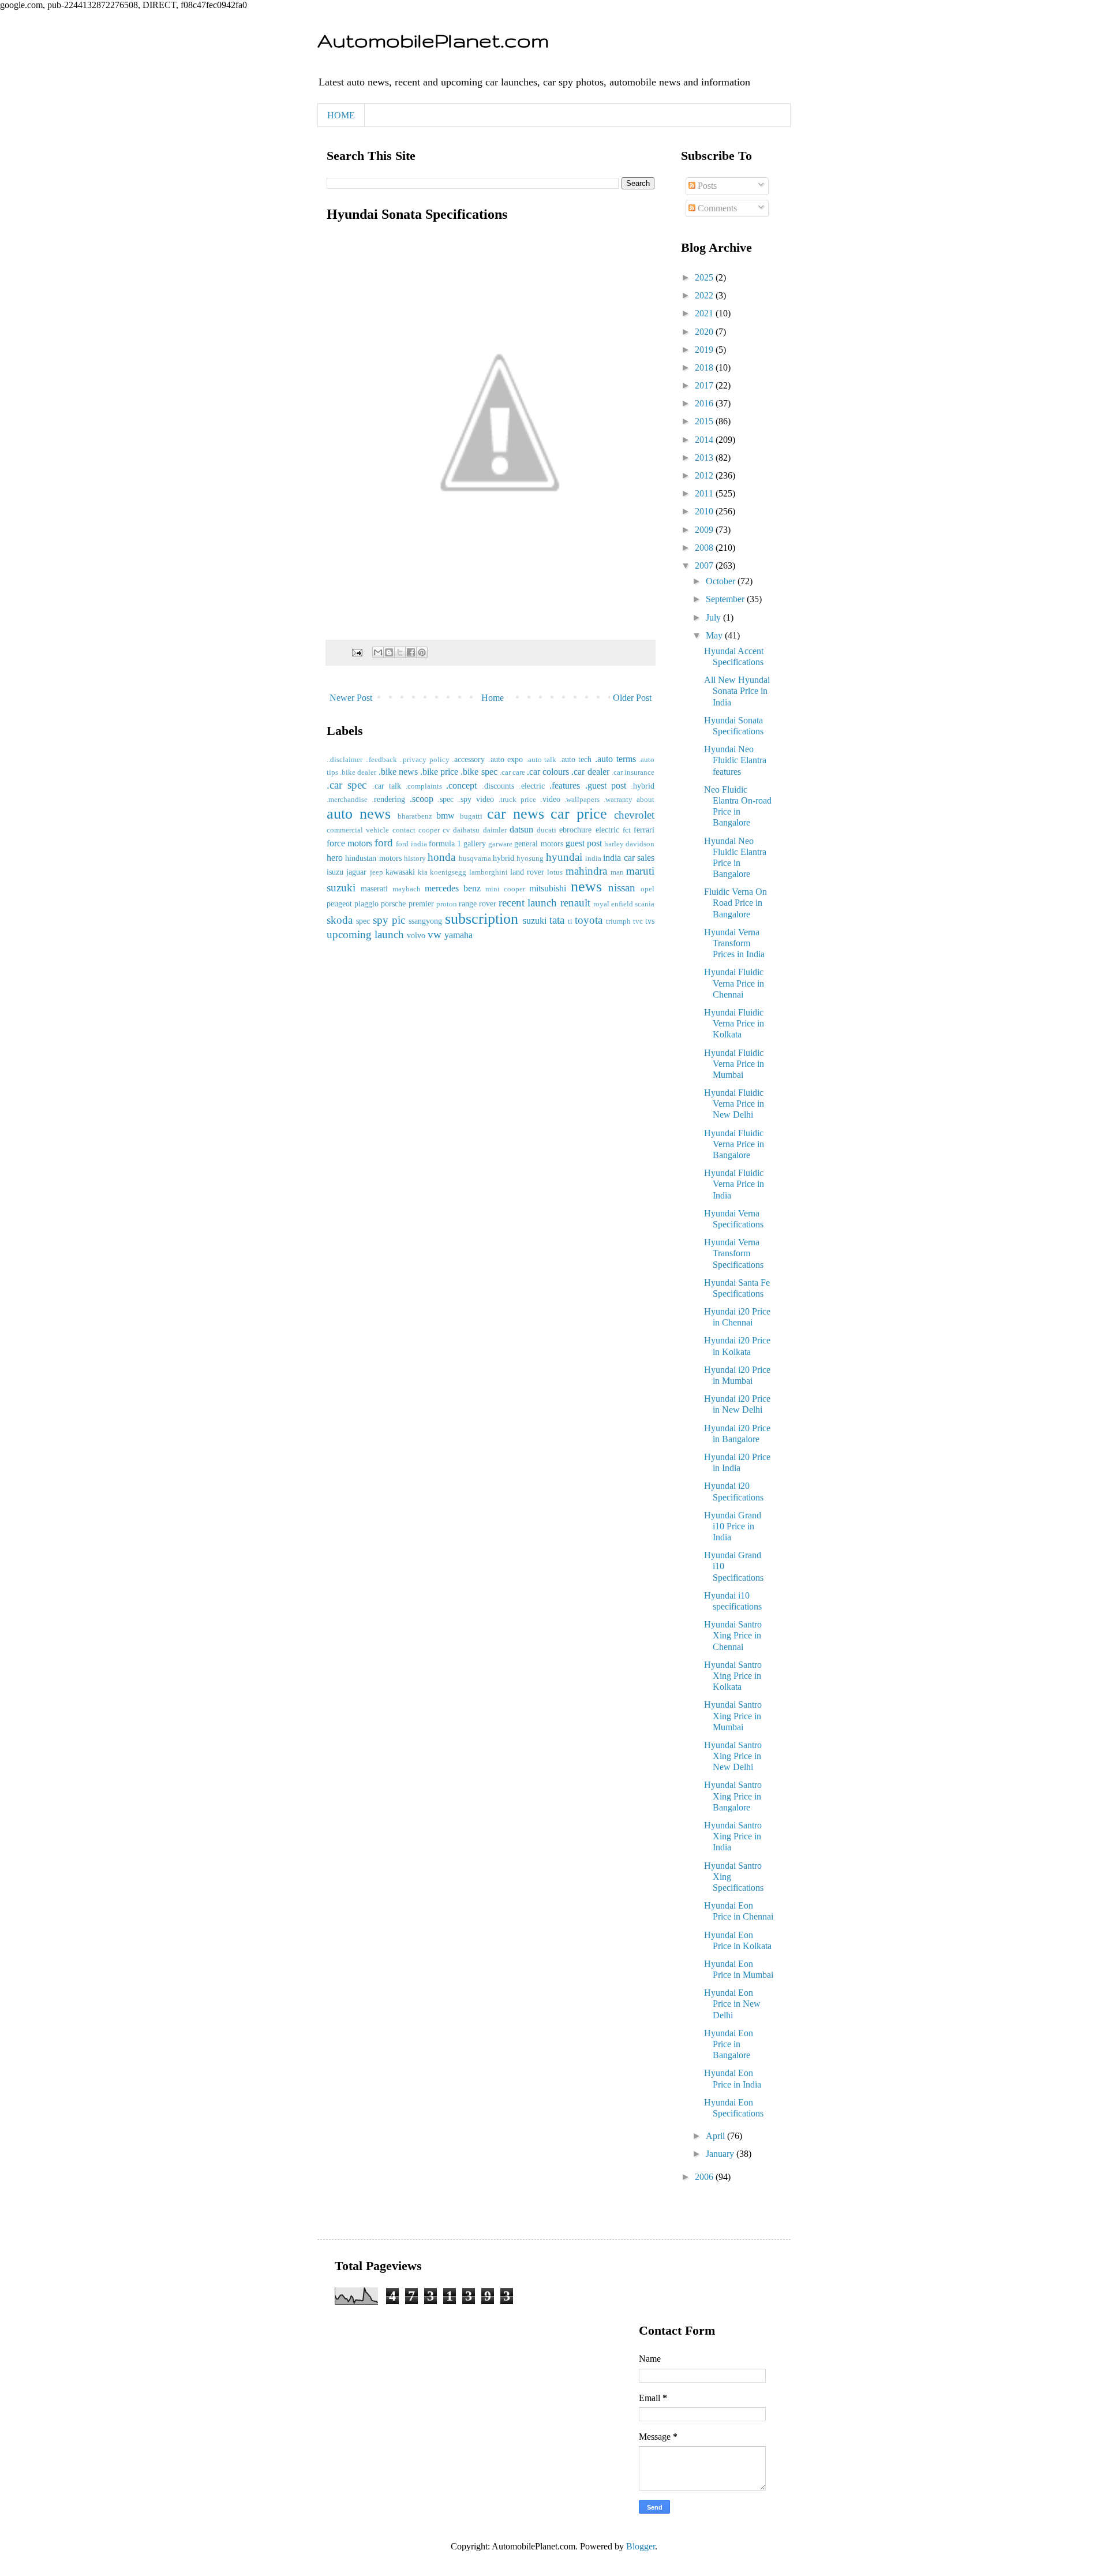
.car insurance (633, 772)
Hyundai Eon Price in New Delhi (732, 2004)
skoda (340, 920)
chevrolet (634, 815)
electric (607, 830)
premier (421, 904)
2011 (705, 493)
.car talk (387, 786)
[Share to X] (400, 652)
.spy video (476, 799)
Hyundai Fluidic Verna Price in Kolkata (734, 1023)
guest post (584, 843)
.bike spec (479, 772)
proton (447, 904)
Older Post (632, 698)
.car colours (548, 772)
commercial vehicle (358, 830)
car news (516, 814)
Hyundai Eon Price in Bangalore (729, 2044)
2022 (705, 295)
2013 (705, 458)
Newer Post (351, 698)
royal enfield (613, 904)
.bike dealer (358, 772)
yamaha (458, 935)
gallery (475, 843)
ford (384, 843)
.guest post (606, 785)
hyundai (564, 857)
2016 (705, 403)
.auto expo (506, 759)
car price (579, 814)
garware (500, 844)
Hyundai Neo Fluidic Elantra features (735, 760)
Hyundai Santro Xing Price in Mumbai (733, 1716)
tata (557, 920)
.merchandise (347, 800)
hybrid (504, 858)
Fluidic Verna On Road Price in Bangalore (735, 903)
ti (570, 921)
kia (423, 872)
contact (404, 830)
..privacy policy (424, 760)
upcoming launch (365, 934)
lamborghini (489, 872)
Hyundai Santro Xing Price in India (733, 1836)
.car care (512, 772)
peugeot (339, 904)
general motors (538, 843)
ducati (546, 830)
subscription (482, 919)
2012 (705, 475)
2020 (705, 332)
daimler (495, 830)
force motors (349, 843)
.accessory (468, 759)
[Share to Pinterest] (422, 652)
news (586, 886)
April (716, 2136)
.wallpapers (582, 800)
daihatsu (466, 830)
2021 (705, 313)
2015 (705, 421)
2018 (705, 367)
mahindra (586, 871)
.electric (532, 786)
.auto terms (615, 759)
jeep (377, 872)
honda (441, 857)
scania (645, 904)
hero (335, 858)
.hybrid (643, 786)
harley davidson (629, 844)
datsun (521, 829)
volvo (416, 935)
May (715, 635)
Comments (716, 208)
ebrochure (575, 830)
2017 (705, 385)
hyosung (530, 858)
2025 (705, 277)
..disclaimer (345, 760)
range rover (478, 904)
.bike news (398, 772)
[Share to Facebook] (411, 652)
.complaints (424, 786)
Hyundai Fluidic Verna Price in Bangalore (734, 1144)
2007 (705, 565)
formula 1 (445, 843)
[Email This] (378, 652)
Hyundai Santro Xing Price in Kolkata (733, 1676)
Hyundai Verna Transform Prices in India (734, 943)
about (645, 800)
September (726, 599)
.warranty (618, 800)
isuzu (335, 872)
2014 (705, 440)
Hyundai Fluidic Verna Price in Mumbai (734, 1064)
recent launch (528, 903)
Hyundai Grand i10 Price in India (733, 1526)
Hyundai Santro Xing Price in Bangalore (733, 1796)
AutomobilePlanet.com (433, 40)
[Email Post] (356, 652)
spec (363, 921)
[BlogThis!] (389, 652)
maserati (374, 888)
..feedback (381, 760)
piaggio (366, 904)
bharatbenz (415, 816)
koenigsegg (448, 872)
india (593, 858)
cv (446, 830)
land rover (527, 872)
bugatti (471, 816)
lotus (555, 872)
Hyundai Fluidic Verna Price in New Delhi (734, 1104)
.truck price (517, 800)
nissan (622, 888)
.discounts (498, 786)
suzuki (535, 921)
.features (565, 785)
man (617, 872)
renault (575, 903)
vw (435, 934)
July (714, 617)
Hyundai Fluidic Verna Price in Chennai (734, 983)
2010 (705, 511)
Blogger (641, 2546)
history (415, 858)
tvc (638, 921)
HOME (341, 115)
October (722, 581)
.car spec (347, 785)
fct (627, 830)
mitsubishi (548, 888)
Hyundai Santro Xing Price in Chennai (733, 1635)
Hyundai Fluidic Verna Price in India (734, 1184)
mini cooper (505, 889)
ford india (411, 844)
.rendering (388, 799)
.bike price (439, 772)
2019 (705, 350)
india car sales (629, 858)
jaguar (356, 872)
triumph (618, 921)
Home (493, 698)
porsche (393, 904)
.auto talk (542, 760)
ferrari (644, 830)
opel (647, 889)
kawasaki (400, 872)
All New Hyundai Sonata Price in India (737, 691)
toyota (589, 920)
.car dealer (590, 772)
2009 (705, 530)
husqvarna (475, 858)
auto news (359, 814)
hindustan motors (373, 858)
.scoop (422, 799)
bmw (446, 815)
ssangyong (425, 921)
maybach (407, 889)
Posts (706, 186)
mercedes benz (453, 888)
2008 (705, 548)
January (721, 2154)
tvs (650, 921)
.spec (446, 799)
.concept (461, 785)
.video (550, 799)
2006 (705, 2177)
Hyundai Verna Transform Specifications (734, 1253)
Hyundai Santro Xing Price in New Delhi (733, 1756)
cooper (429, 830)
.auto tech (576, 759)
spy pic (389, 920)
